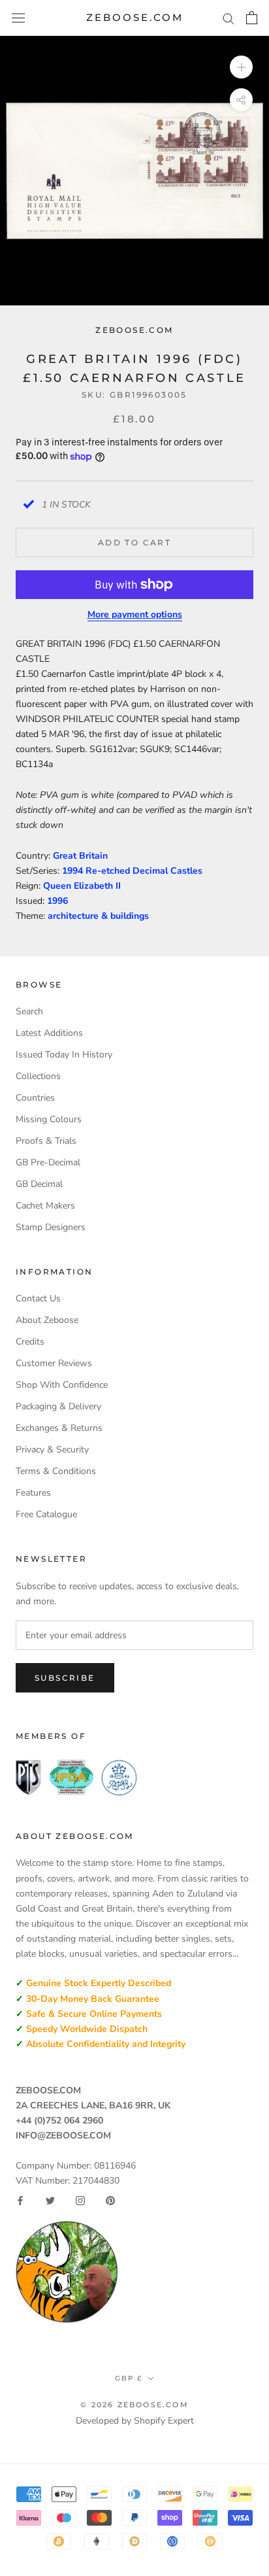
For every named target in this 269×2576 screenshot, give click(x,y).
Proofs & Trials (46, 1141)
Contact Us (38, 1298)
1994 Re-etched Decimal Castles (132, 871)
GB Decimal (39, 1184)
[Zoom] (241, 67)
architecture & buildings (98, 916)
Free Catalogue (46, 1514)
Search (29, 1011)
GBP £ (129, 2378)
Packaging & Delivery (58, 1406)
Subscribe (65, 1678)
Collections (38, 1076)
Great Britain (80, 856)
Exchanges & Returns (59, 1428)
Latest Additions (49, 1033)
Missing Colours (49, 1119)
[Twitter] (50, 2201)
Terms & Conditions (56, 1471)
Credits (30, 1342)
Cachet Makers (45, 1206)
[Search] (229, 18)
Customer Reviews (54, 1363)
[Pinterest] (110, 2201)
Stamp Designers (51, 1227)
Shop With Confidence (62, 1385)
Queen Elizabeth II (82, 886)
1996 (57, 901)
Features (33, 1493)
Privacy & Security (52, 1450)
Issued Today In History (64, 1055)
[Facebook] (20, 2201)
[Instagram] (80, 2201)
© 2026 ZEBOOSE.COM (134, 2405)
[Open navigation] (18, 18)
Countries (35, 1098)
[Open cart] (252, 18)
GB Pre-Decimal (48, 1162)
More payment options (135, 614)
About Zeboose (47, 1320)
